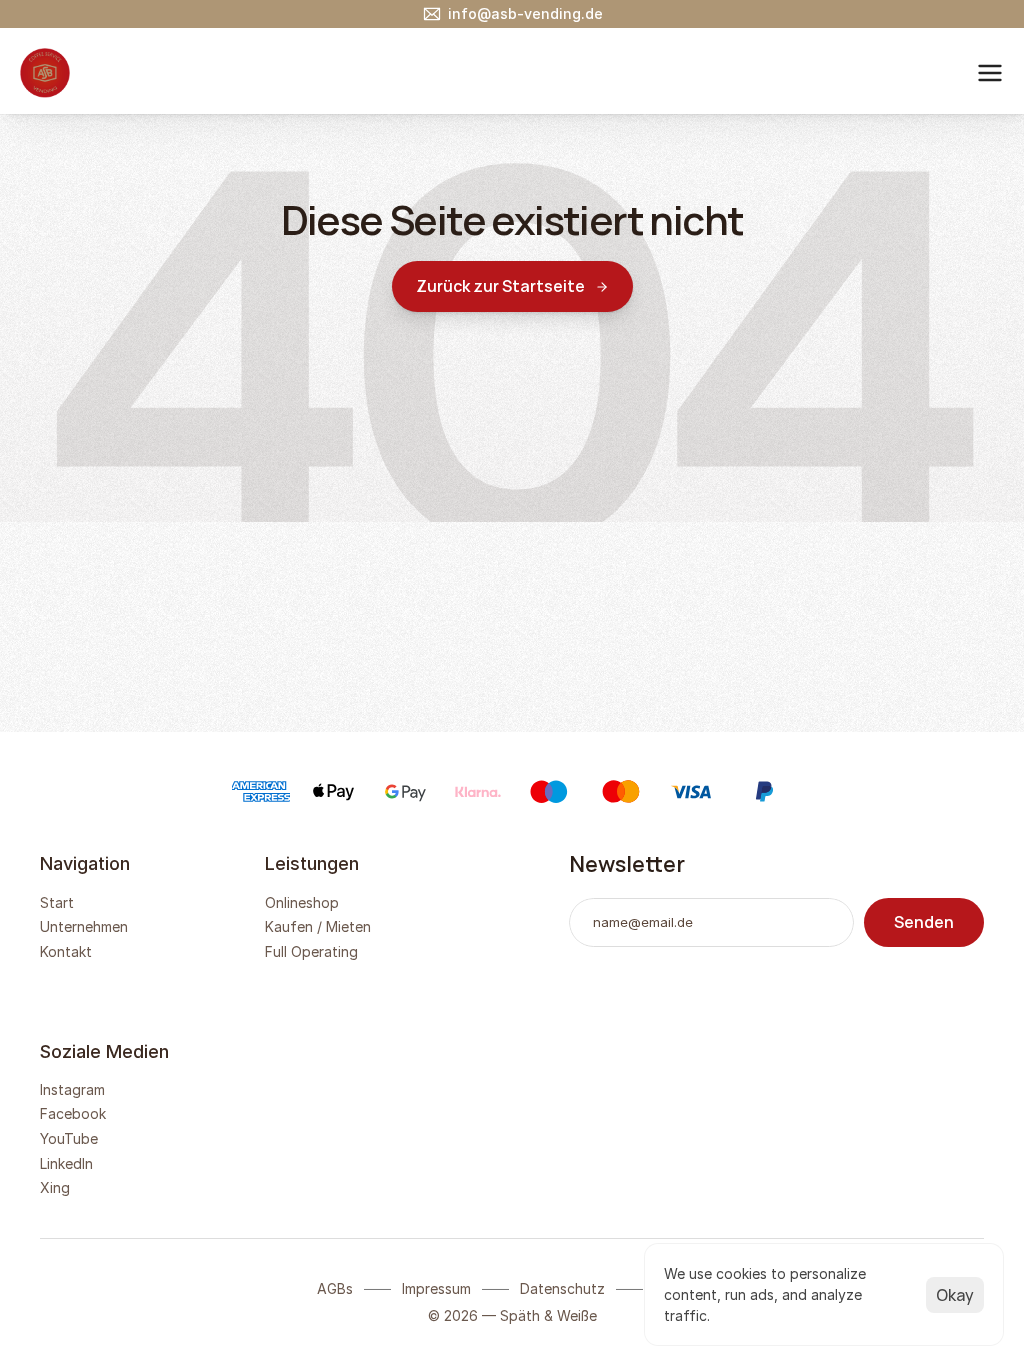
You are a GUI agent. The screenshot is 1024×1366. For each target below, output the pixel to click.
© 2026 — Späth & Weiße (512, 1315)
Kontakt (66, 951)
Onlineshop (302, 902)
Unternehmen (84, 926)
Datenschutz (562, 1288)
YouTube (69, 1138)
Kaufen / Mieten (318, 926)
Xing (55, 1187)
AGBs (335, 1288)
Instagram (72, 1089)
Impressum (436, 1288)
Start (57, 902)
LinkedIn (66, 1163)
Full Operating (311, 951)
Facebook (73, 1113)
